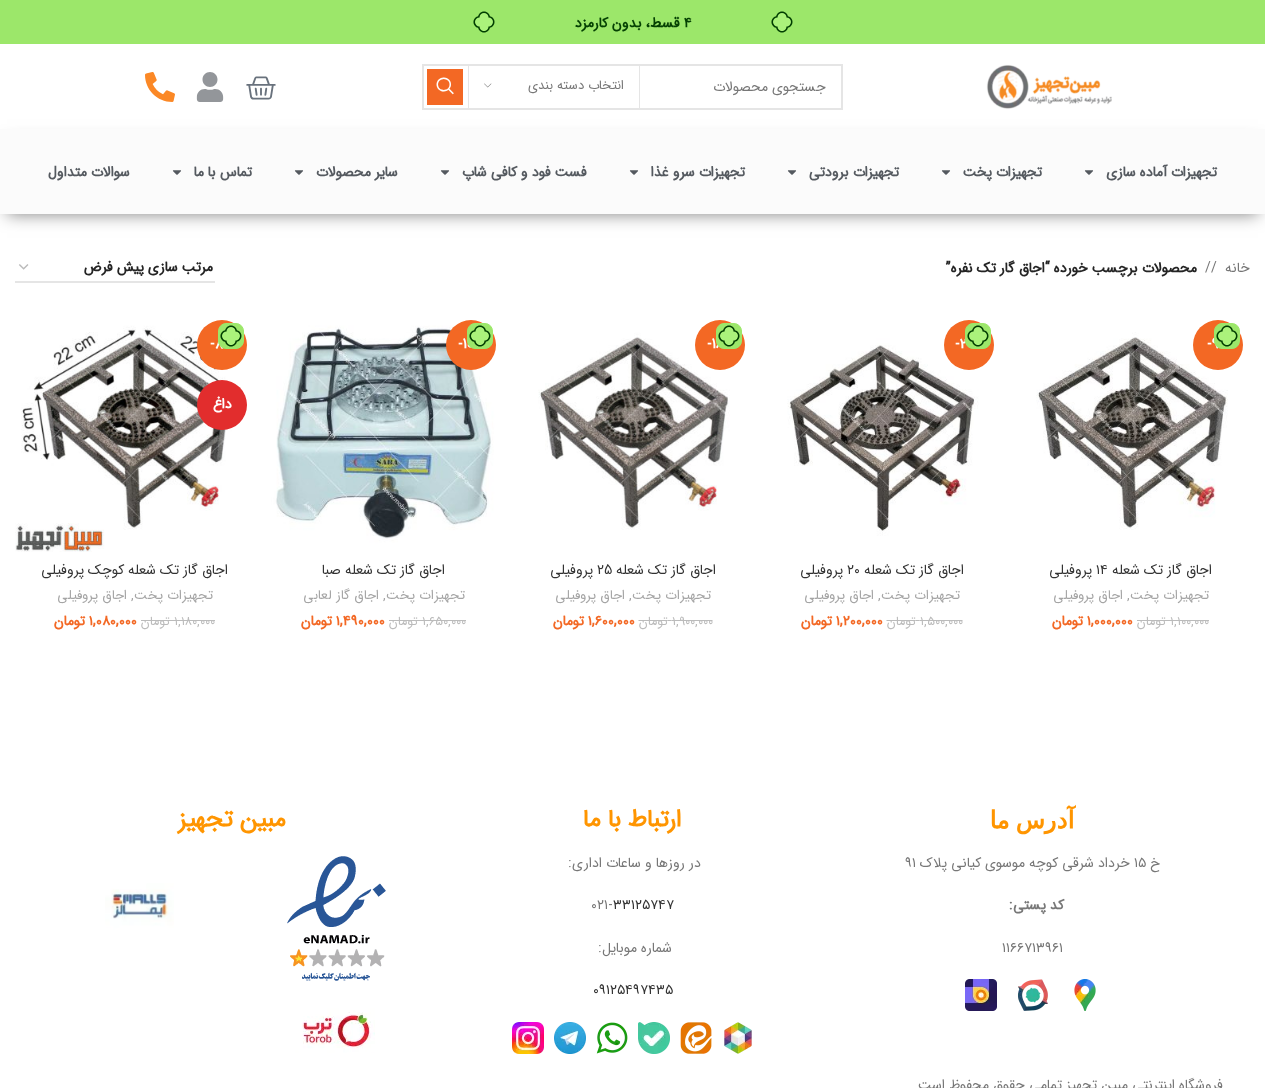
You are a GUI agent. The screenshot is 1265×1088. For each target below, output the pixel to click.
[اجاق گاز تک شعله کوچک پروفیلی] (134, 432)
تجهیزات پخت (1002, 172)
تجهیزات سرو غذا (698, 172)
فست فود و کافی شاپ (524, 172)
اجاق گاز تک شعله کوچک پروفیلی (134, 570)
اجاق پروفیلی (1088, 596)
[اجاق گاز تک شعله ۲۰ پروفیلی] (881, 432)
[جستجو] (445, 87)
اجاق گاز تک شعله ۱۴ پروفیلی (1130, 570)
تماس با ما (223, 172)
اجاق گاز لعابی (341, 596)
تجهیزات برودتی (854, 172)
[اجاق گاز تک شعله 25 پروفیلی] (632, 432)
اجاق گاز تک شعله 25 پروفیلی (633, 570)
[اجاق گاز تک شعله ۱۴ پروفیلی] (1130, 432)
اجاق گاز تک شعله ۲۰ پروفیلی (882, 570)
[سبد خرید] (261, 88)
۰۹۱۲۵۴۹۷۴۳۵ (633, 990)
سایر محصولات (357, 172)
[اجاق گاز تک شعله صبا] (383, 432)
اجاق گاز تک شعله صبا (383, 570)
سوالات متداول (89, 172)
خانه (1237, 268)
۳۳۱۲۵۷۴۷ (643, 905)
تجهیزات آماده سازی (1161, 172)
